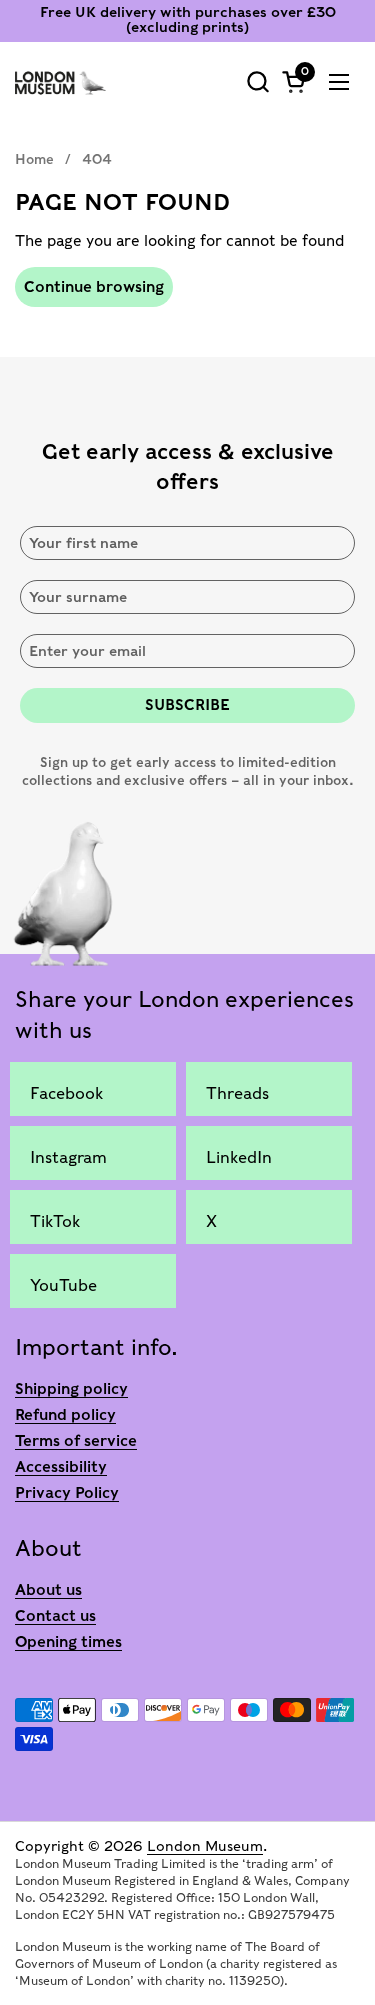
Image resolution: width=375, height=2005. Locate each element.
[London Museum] (60, 82)
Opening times (68, 1642)
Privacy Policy (67, 1493)
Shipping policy (71, 1389)
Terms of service (76, 1441)
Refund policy (65, 1415)
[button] (257, 81)
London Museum (205, 1846)
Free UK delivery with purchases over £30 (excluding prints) (188, 20)
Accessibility (61, 1467)
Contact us (55, 1616)
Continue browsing (94, 287)
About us (48, 1590)
